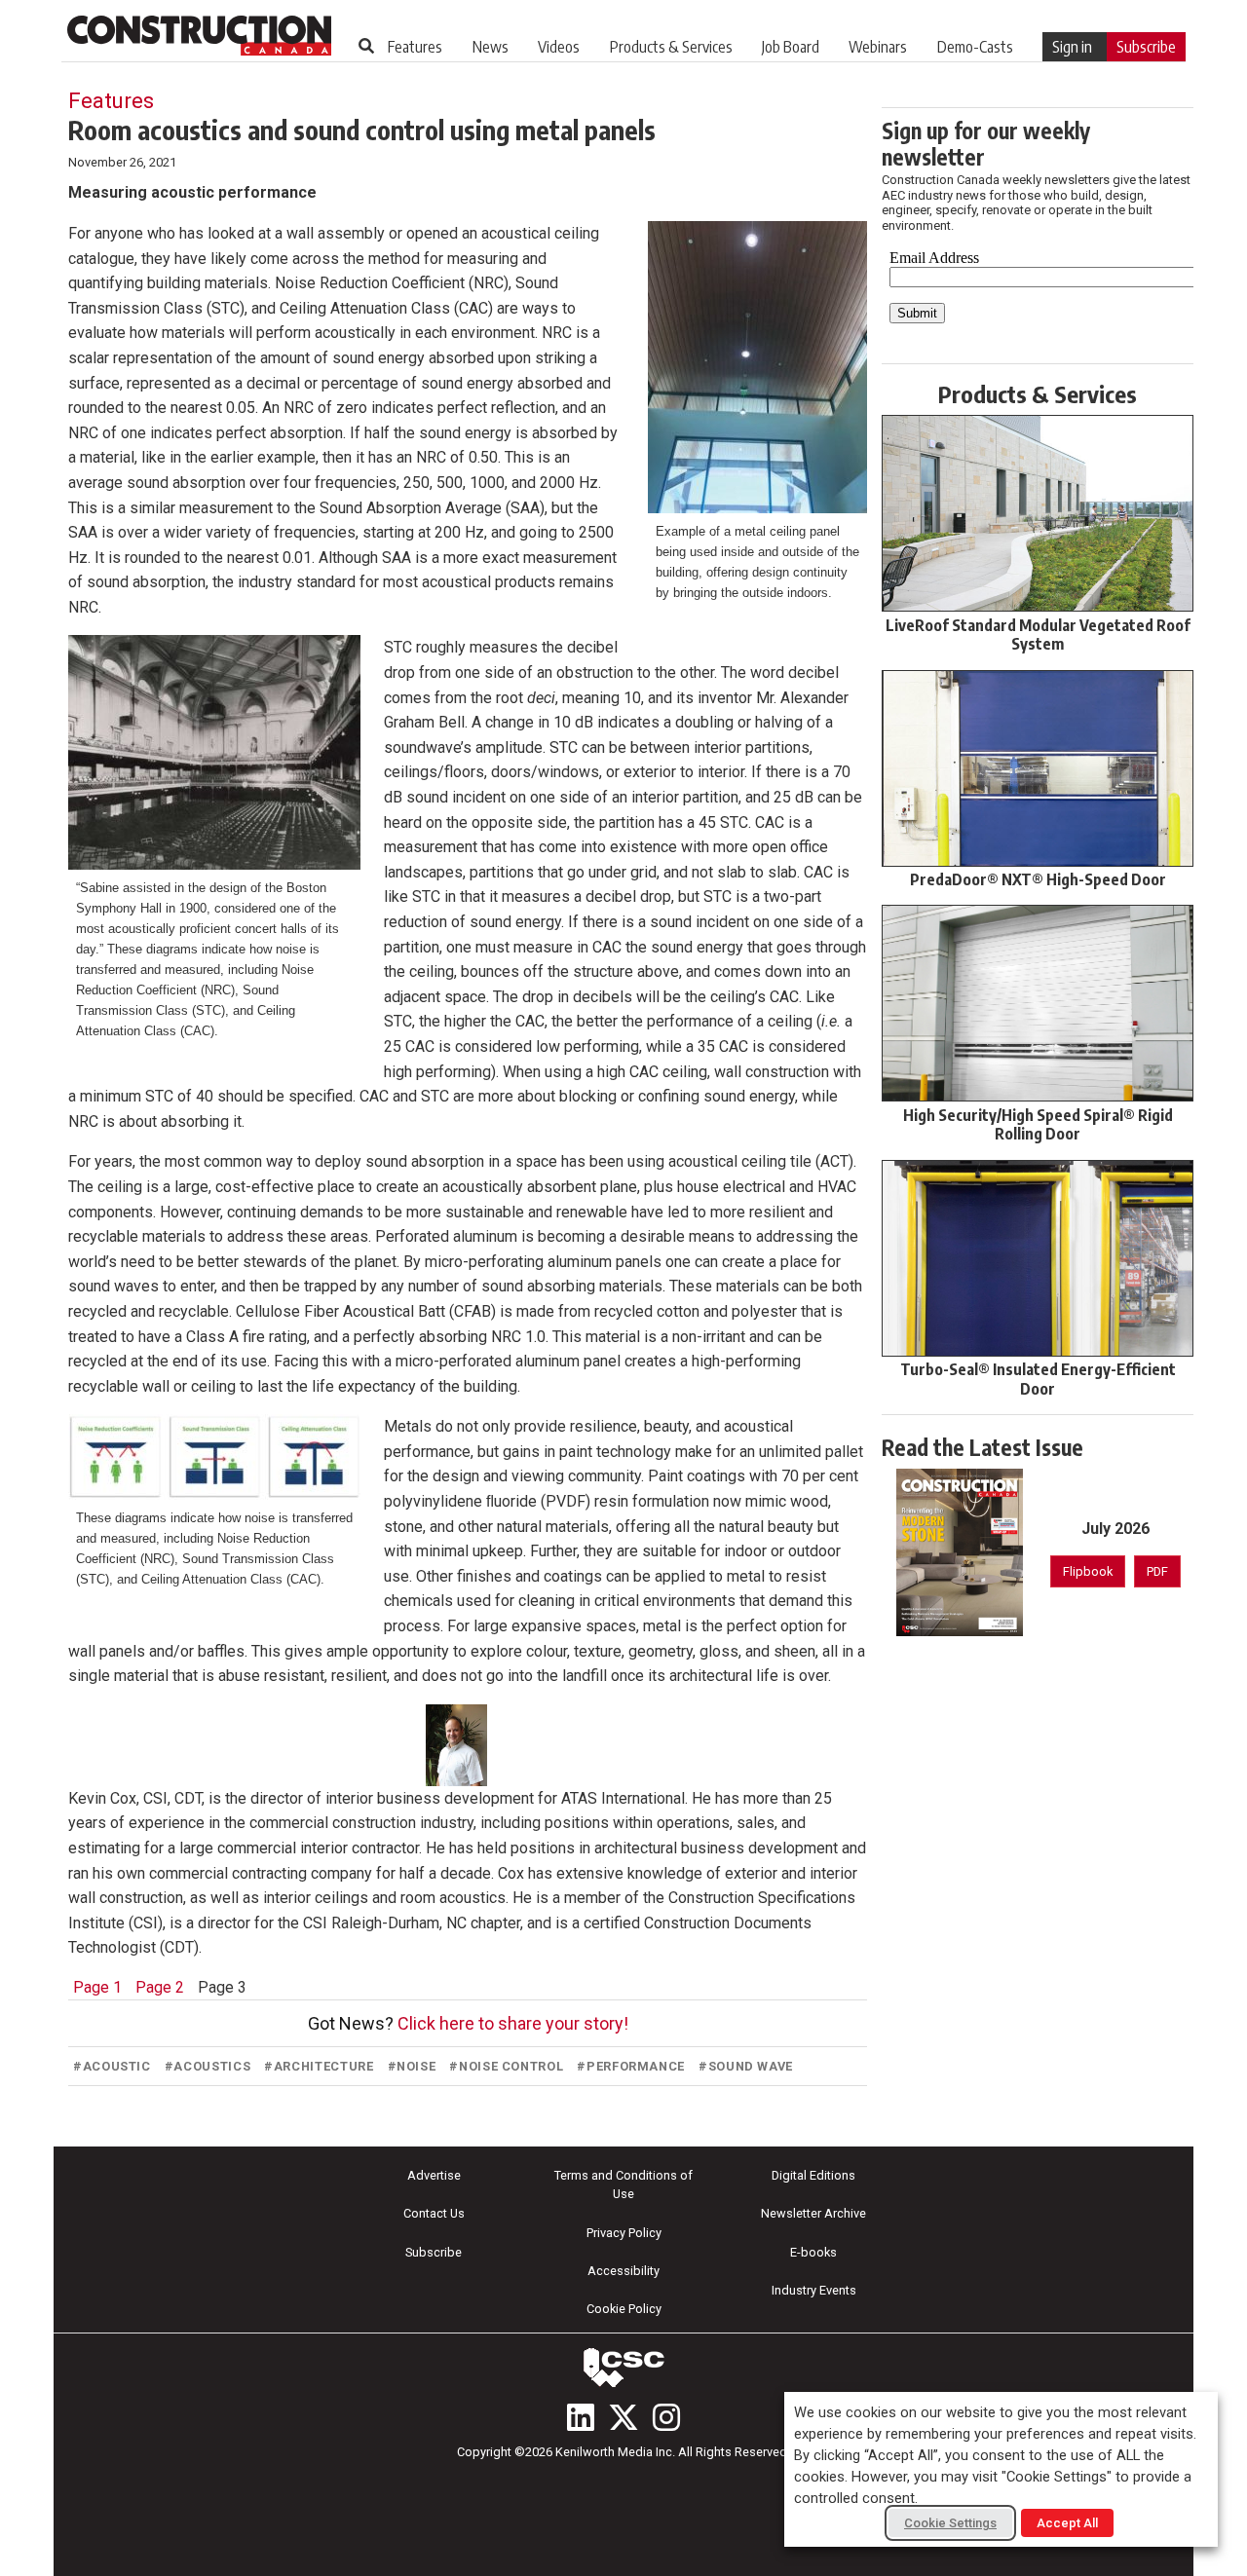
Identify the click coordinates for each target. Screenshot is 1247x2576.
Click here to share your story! (513, 2023)
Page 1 (97, 1987)
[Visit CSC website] (623, 2368)
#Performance (631, 2066)
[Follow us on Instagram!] (666, 2417)
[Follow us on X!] (623, 2417)
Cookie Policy (624, 2309)
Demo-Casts (975, 47)
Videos (559, 47)
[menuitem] (415, 47)
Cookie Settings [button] (950, 2523)
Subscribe (1146, 47)
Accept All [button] (1067, 2523)
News (491, 47)
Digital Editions (813, 2175)
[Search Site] (366, 46)
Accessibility (623, 2271)
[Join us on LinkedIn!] (581, 2417)
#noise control (506, 2066)
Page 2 (160, 1987)
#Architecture (319, 2066)
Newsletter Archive (813, 2213)
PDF (1157, 1571)
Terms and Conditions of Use (623, 2184)
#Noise (412, 2066)
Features (415, 47)
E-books (813, 2252)
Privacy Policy (624, 2233)
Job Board (791, 47)
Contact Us (434, 2213)
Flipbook (1088, 1571)
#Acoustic (112, 2066)
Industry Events (814, 2290)
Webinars (878, 47)
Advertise (434, 2175)
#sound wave (746, 2066)
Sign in (1072, 47)
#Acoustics (208, 2066)
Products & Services (671, 47)
